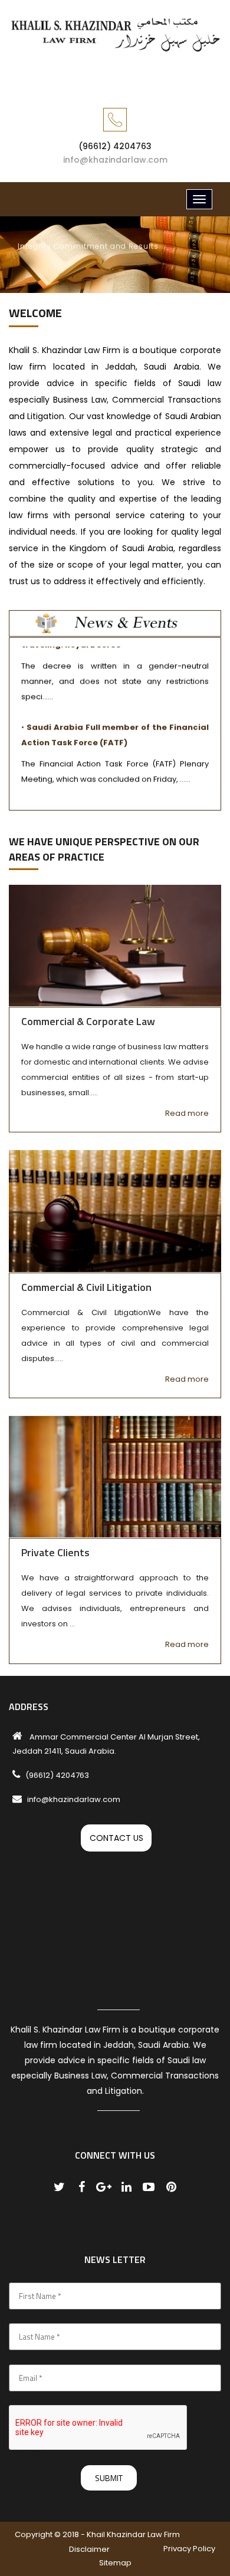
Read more (187, 1113)
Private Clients (55, 1552)
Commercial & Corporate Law (88, 1021)
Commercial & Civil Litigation (86, 1287)
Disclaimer (89, 2549)
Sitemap (115, 2563)
